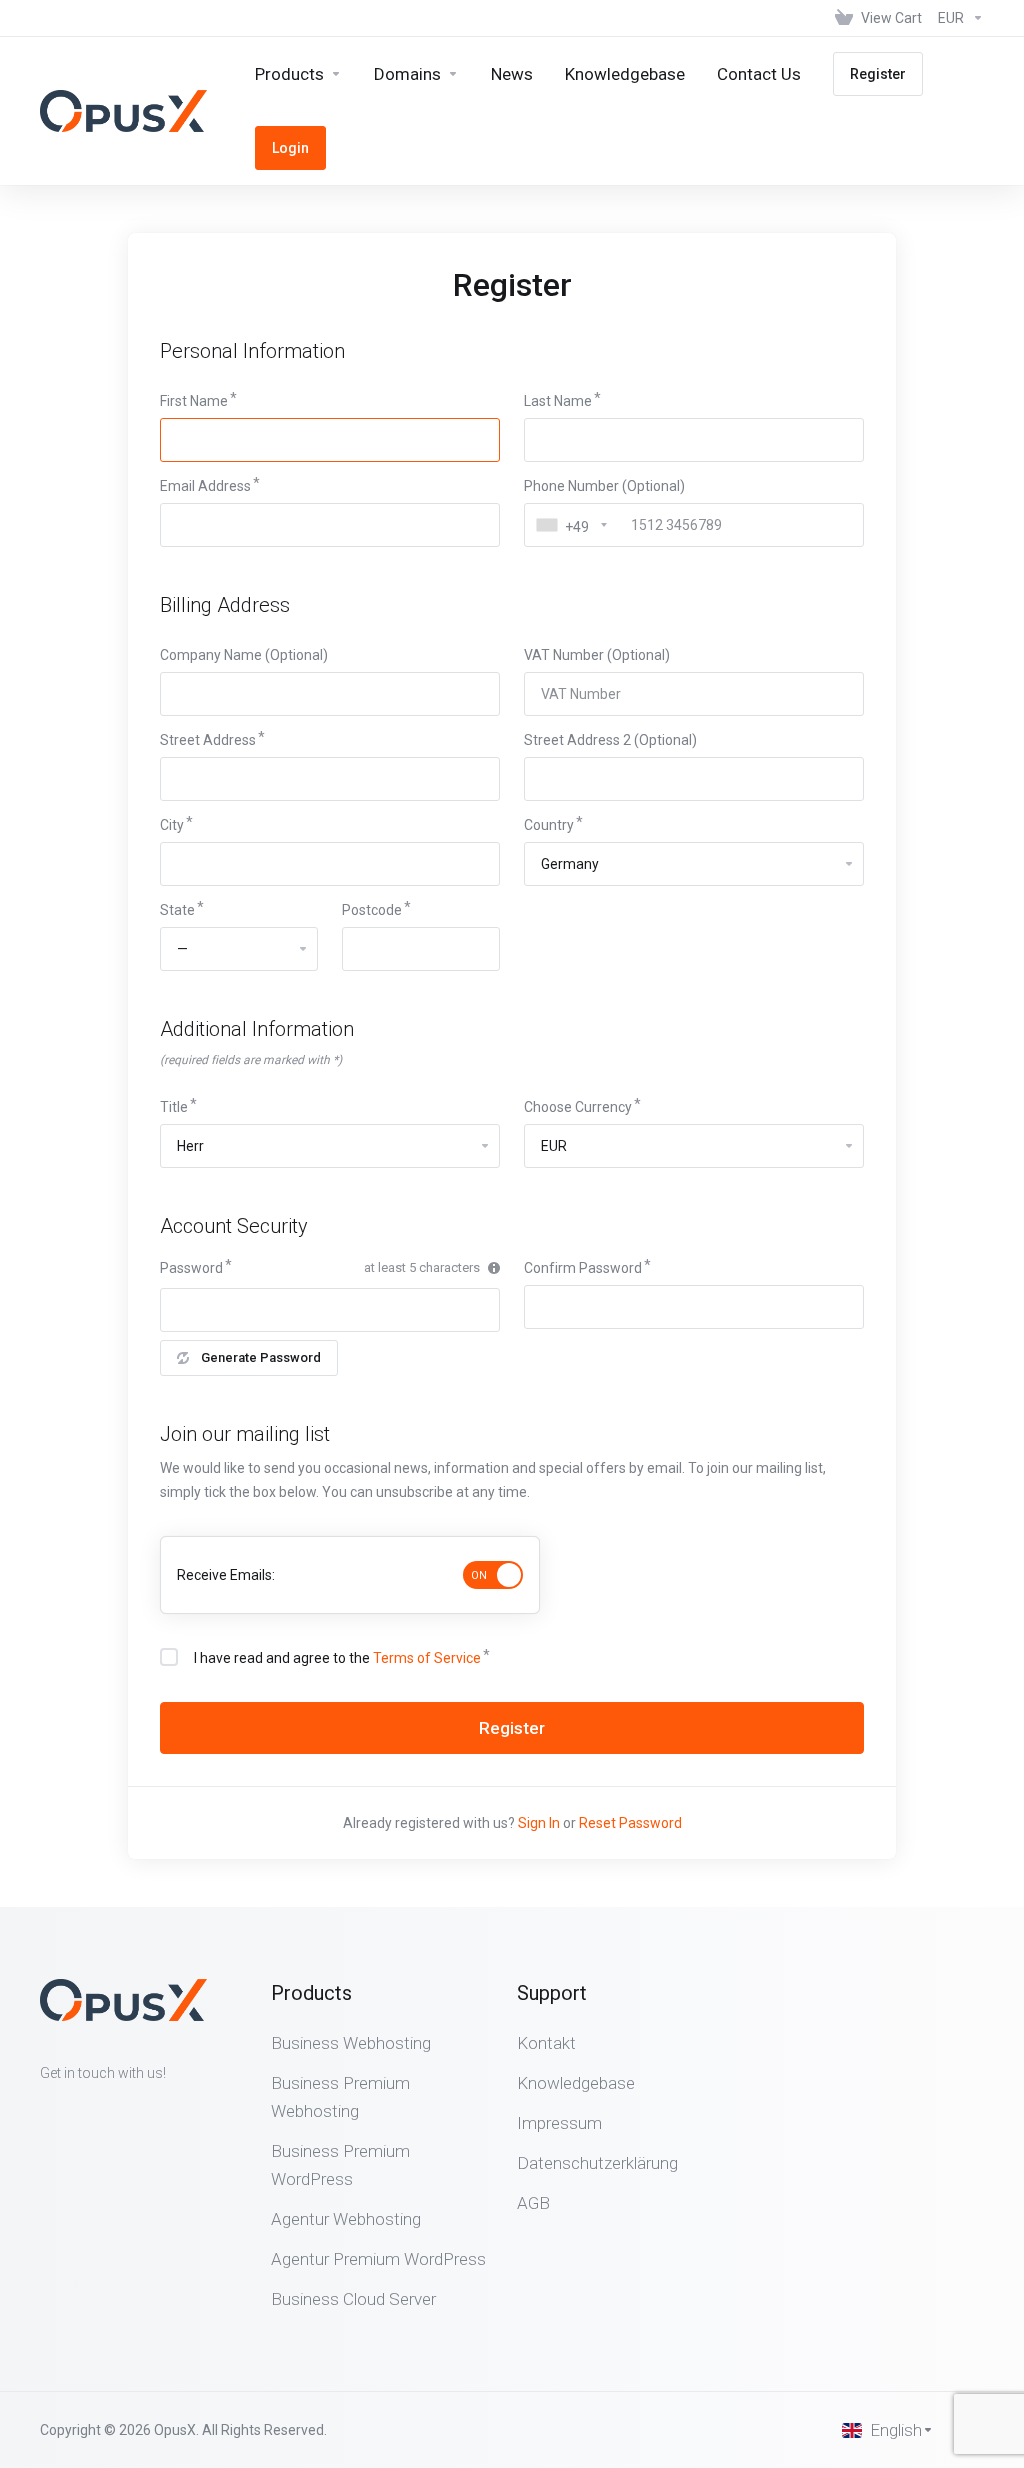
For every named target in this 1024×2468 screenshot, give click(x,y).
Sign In (539, 1823)
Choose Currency (578, 1107)
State (177, 910)
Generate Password (261, 1357)
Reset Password (630, 1823)
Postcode (372, 910)
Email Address (205, 486)
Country (549, 825)
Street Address (208, 740)
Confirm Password (583, 1268)
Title (174, 1107)
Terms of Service (427, 1658)
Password (191, 1268)
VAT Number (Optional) (597, 655)
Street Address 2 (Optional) (610, 740)
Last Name (558, 401)
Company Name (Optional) (244, 655)
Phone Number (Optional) (604, 486)
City (172, 825)
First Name (194, 401)
